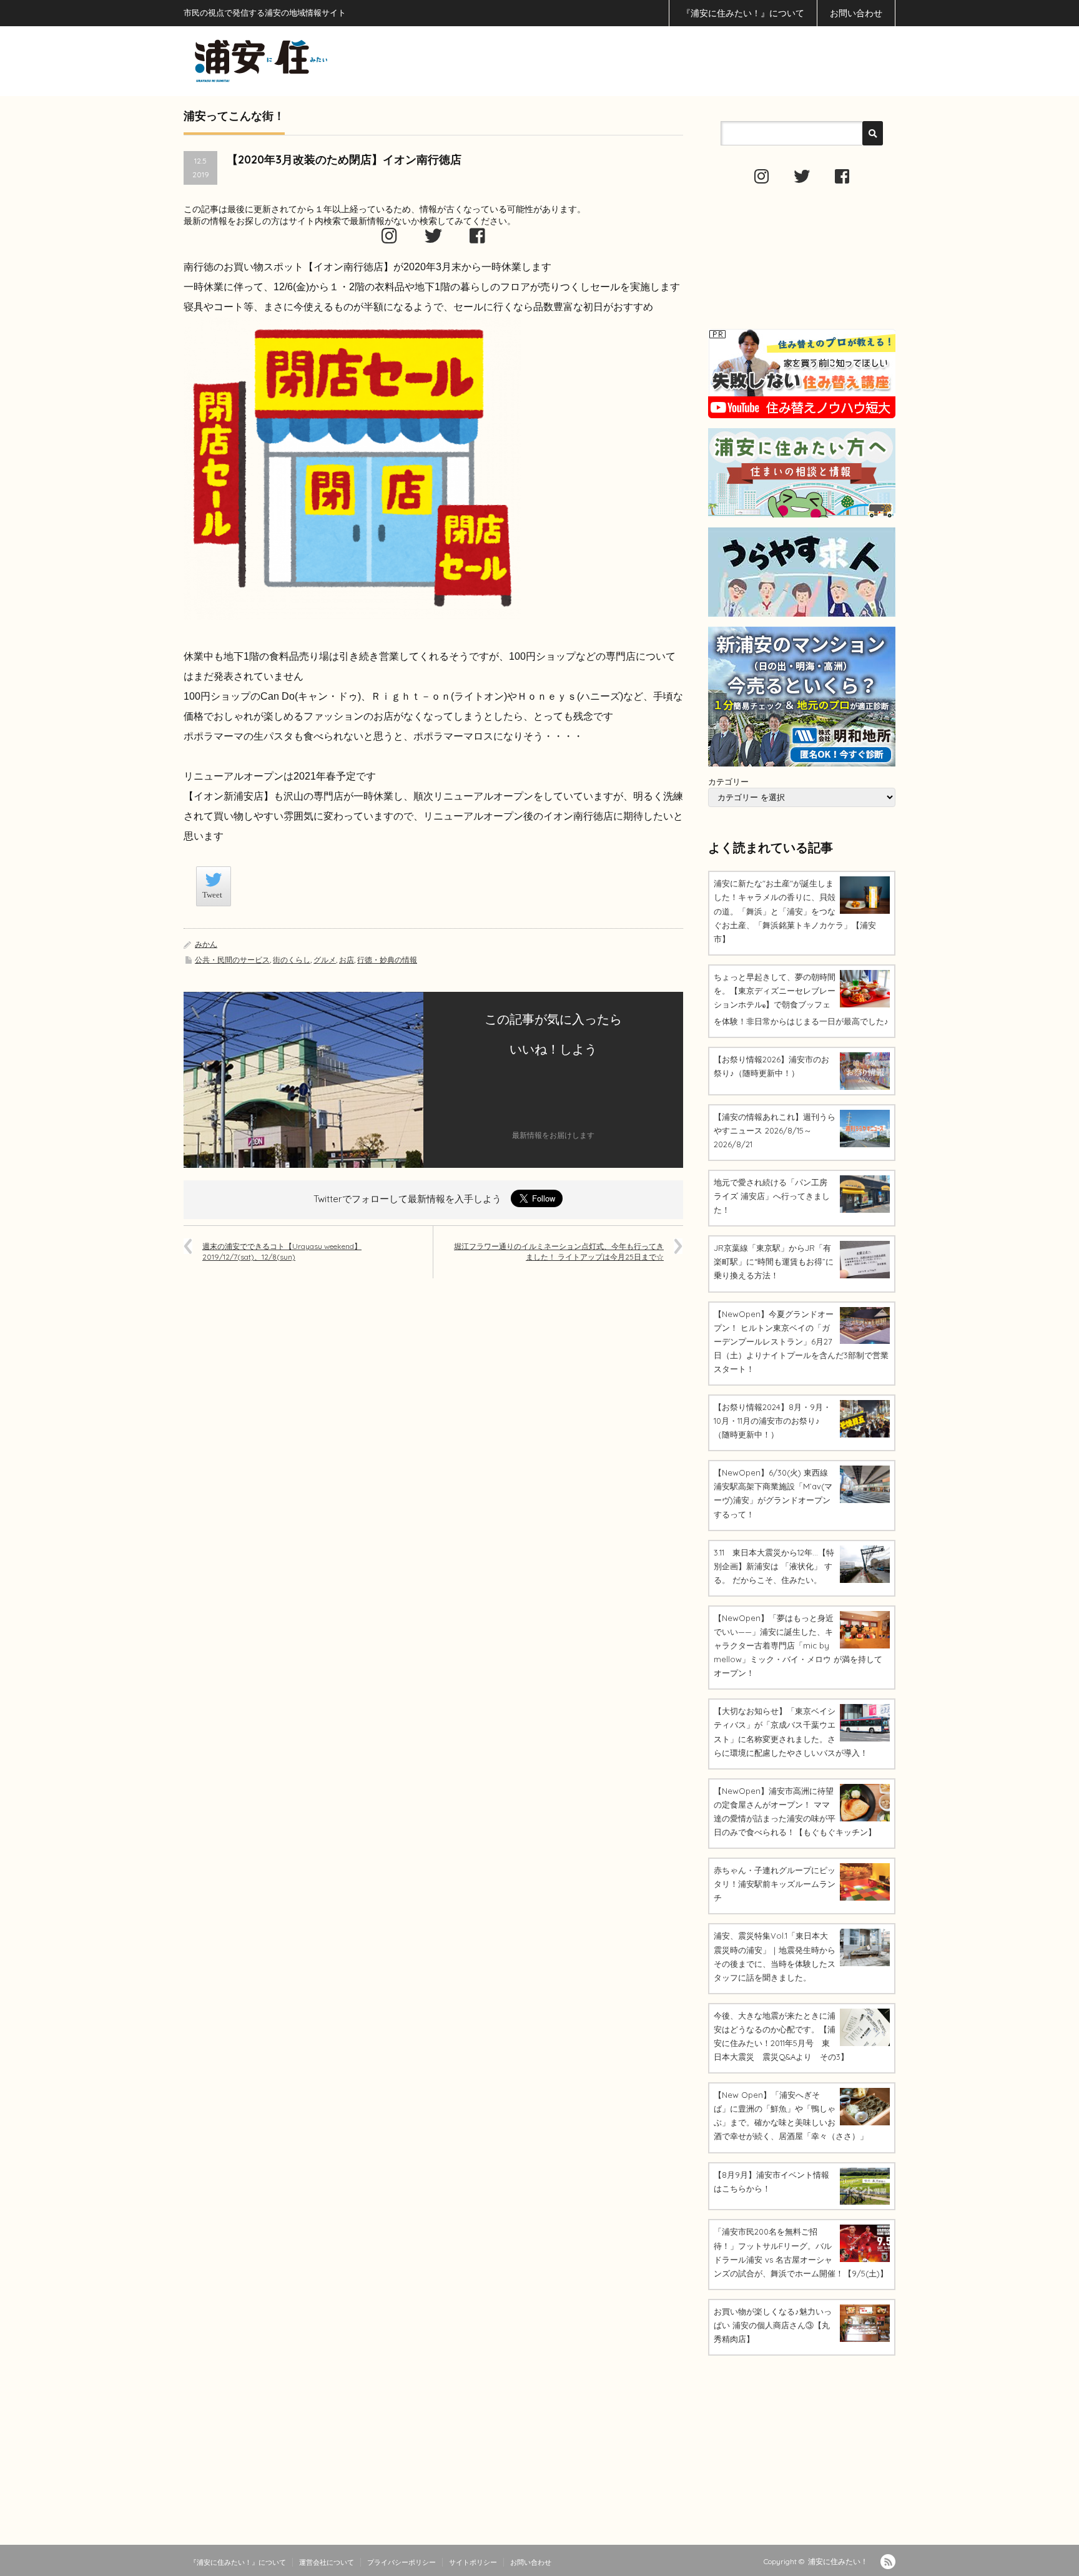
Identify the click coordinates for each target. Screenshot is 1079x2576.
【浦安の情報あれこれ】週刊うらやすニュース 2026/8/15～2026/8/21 (775, 1130)
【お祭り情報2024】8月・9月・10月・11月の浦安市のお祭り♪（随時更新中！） (772, 1421)
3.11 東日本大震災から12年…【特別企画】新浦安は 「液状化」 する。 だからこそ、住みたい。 (774, 1566)
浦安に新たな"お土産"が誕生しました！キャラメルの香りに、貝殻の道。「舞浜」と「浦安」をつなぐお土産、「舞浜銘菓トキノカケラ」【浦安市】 (795, 911)
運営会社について (327, 2562)
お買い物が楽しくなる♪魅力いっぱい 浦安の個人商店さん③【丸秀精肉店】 (773, 2325)
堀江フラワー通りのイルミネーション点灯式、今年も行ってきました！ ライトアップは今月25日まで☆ (559, 1251)
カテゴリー (728, 781)
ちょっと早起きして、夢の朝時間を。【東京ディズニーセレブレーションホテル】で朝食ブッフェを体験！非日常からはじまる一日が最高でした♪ (801, 999)
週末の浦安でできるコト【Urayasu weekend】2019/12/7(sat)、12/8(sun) (282, 1251)
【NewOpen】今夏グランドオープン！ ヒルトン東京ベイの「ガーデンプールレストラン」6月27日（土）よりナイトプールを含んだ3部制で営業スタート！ (801, 1341)
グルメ (325, 960)
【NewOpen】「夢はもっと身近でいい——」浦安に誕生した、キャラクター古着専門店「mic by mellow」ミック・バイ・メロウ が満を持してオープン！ (798, 1645)
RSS (888, 2562)
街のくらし (292, 960)
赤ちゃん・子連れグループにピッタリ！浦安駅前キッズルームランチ (775, 1884)
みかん (206, 944)
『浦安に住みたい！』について (743, 13)
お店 (347, 960)
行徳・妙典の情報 (387, 960)
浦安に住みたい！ (838, 2561)
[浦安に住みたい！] (317, 61)
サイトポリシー (473, 2562)
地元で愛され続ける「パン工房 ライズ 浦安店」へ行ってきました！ (772, 1196)
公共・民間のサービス (232, 960)
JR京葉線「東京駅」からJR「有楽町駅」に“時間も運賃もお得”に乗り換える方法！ (774, 1261)
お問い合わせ (856, 13)
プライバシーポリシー (402, 2562)
